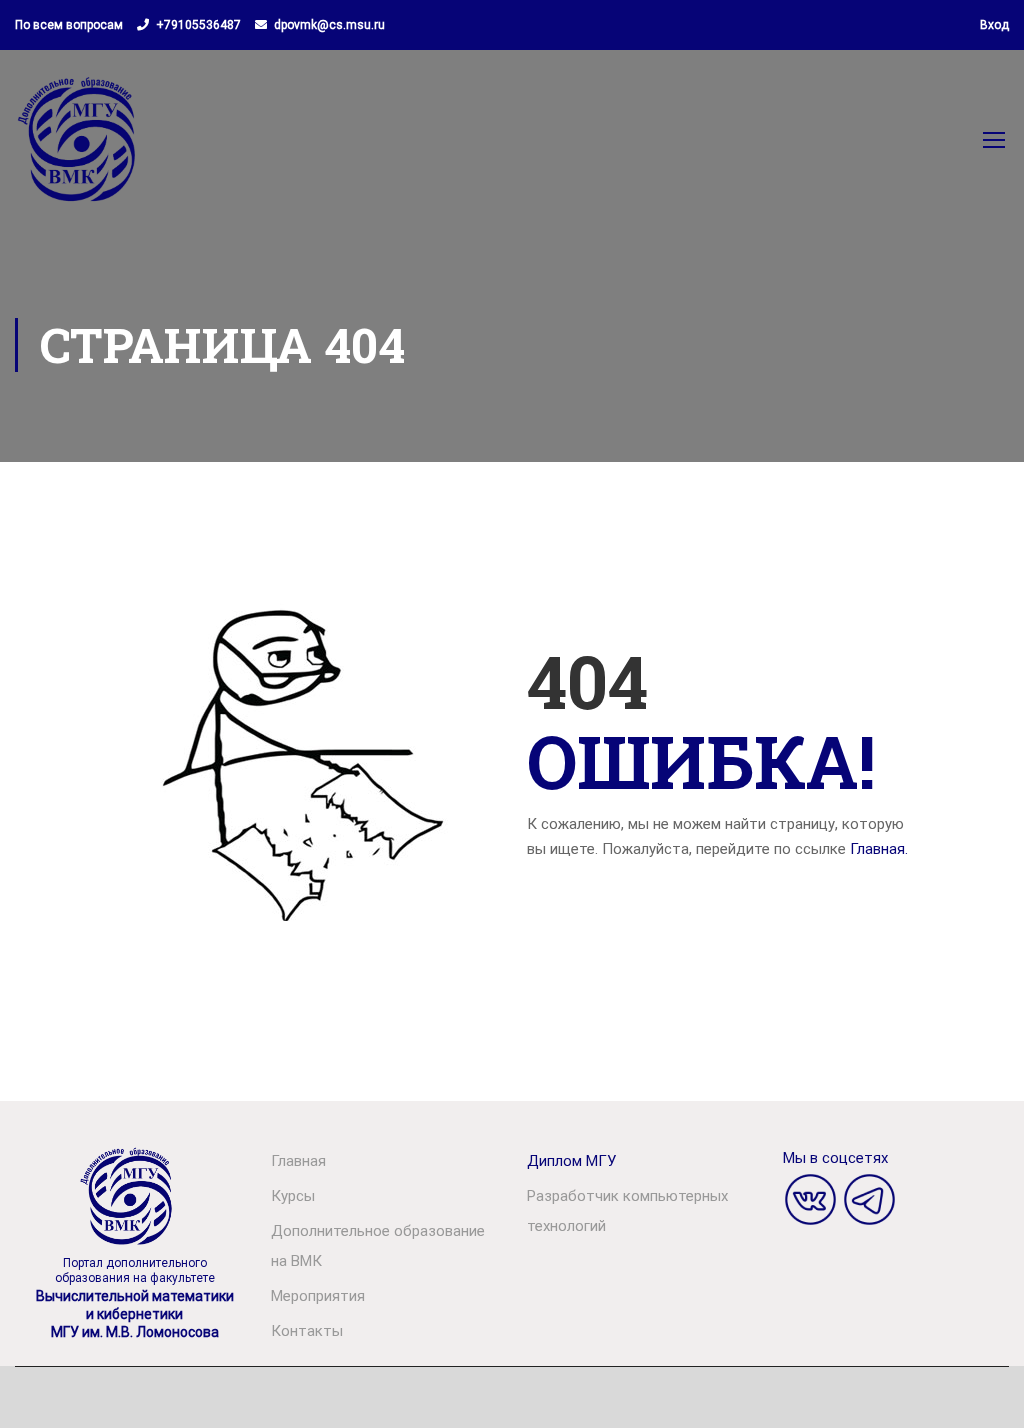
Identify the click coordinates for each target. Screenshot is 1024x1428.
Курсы (293, 1196)
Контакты (307, 1331)
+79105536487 (198, 25)
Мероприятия (318, 1296)
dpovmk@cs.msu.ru (329, 25)
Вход (994, 25)
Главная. (879, 849)
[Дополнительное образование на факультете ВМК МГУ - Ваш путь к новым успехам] (79, 149)
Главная (298, 1161)
